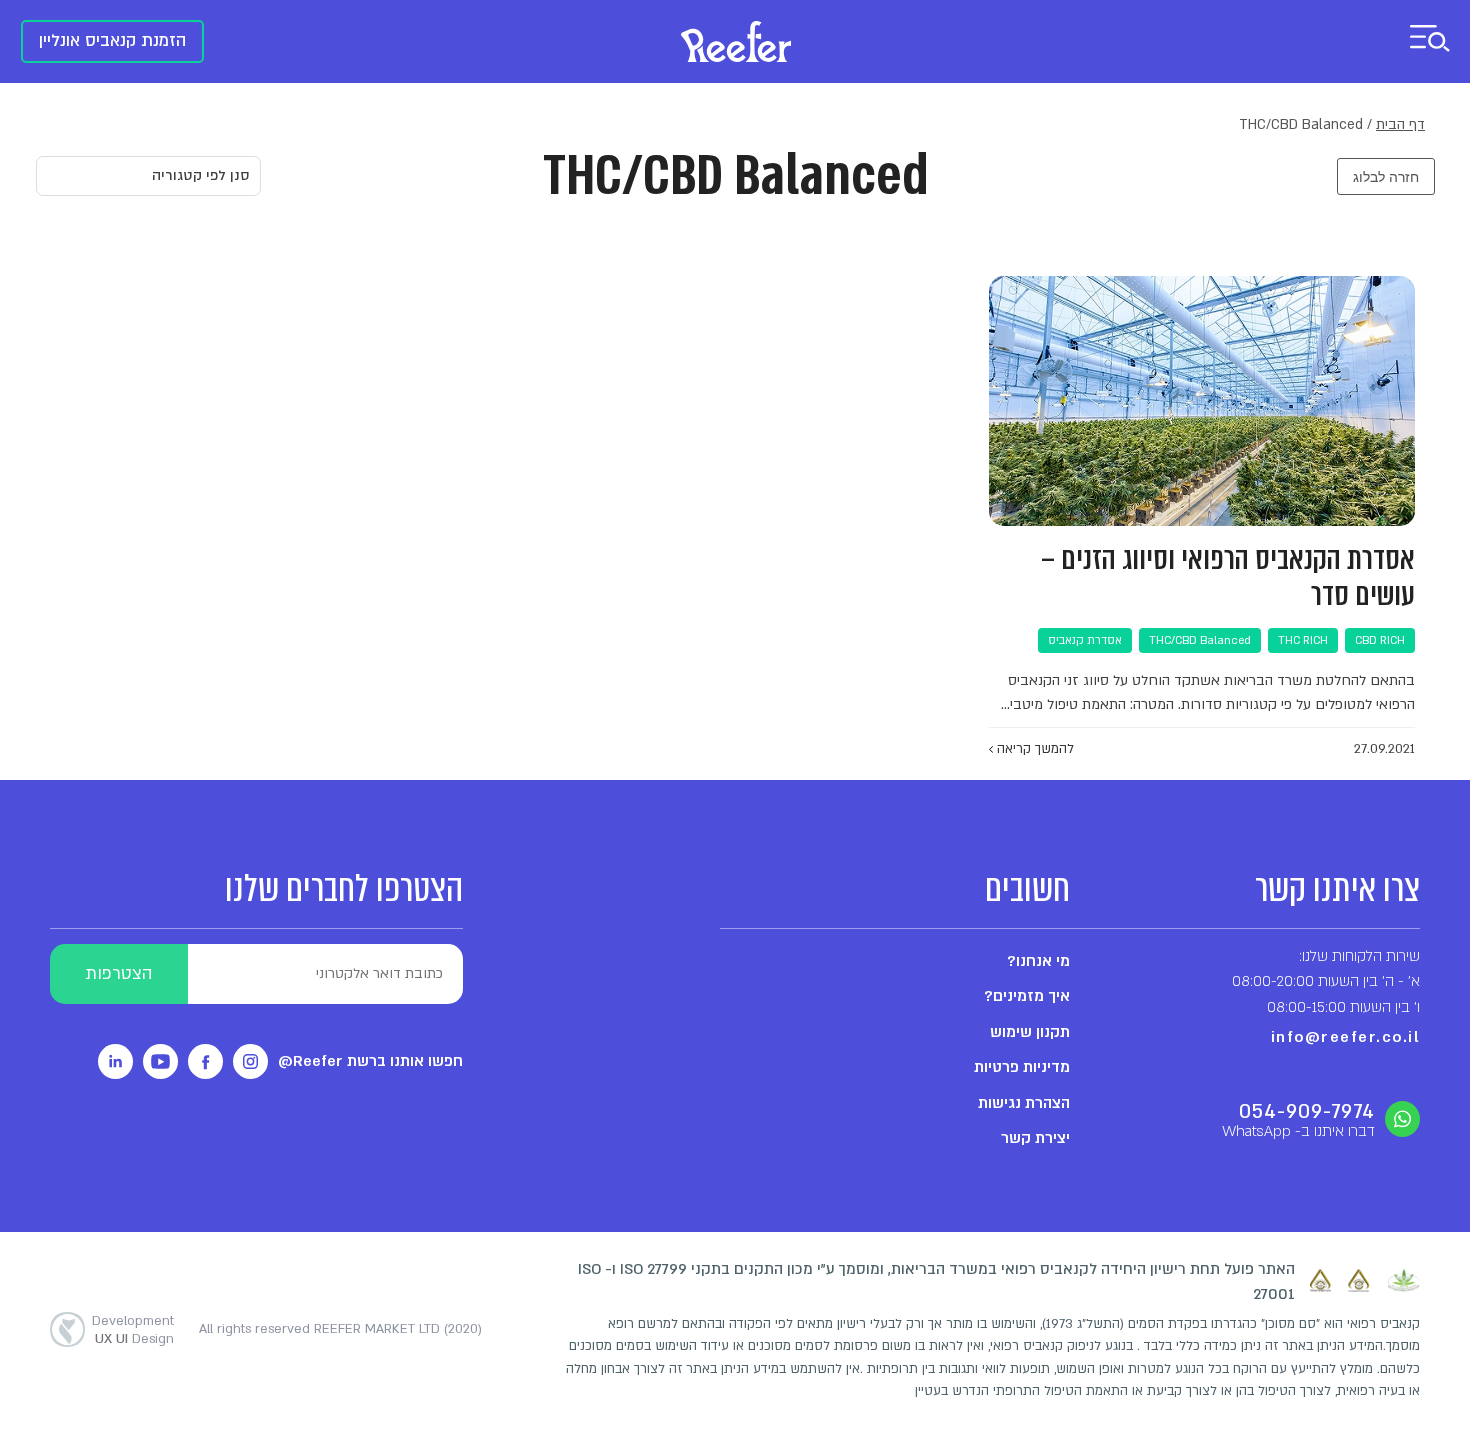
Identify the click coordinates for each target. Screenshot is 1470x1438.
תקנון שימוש (1030, 1032)
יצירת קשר (1035, 1138)
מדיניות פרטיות (1022, 1067)
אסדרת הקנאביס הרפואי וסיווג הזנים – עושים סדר (1228, 577)
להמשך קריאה (1033, 749)
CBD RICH (1380, 640)
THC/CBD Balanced (1200, 640)
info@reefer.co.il (1346, 1037)
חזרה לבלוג (1386, 176)
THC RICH (1303, 640)
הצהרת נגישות (1024, 1103)
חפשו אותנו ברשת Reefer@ (370, 1061)
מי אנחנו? (1038, 961)
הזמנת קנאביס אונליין (112, 40)
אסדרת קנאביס (1085, 640)
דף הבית (1400, 124)
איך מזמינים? (1027, 996)
